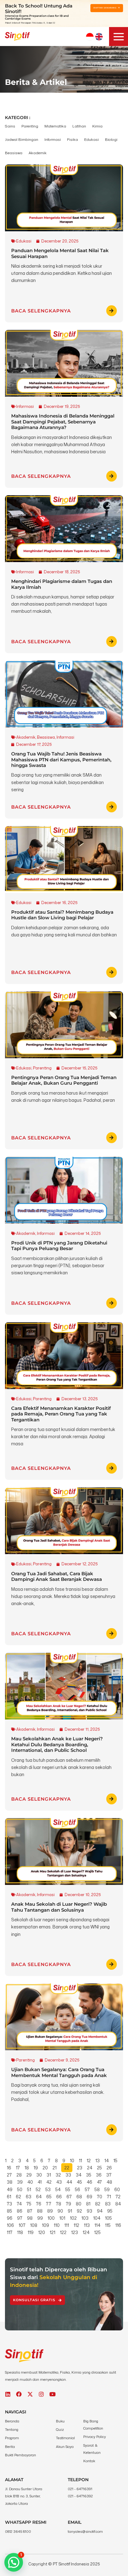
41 (40, 2182)
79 (69, 2204)
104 (97, 2218)
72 (118, 2197)
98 (30, 2218)
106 (10, 2225)
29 (29, 2175)
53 (48, 2189)
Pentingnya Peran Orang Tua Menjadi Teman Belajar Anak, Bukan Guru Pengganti (64, 1080)
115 (108, 2225)
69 (89, 2197)
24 (90, 2168)
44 (69, 2182)
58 (97, 2189)
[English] (99, 37)
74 (19, 2204)
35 (89, 2175)
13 (98, 2161)
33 (68, 2175)
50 (20, 2189)
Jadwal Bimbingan (22, 139)
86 (20, 2211)
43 (59, 2182)
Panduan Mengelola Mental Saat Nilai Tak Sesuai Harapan (60, 253)
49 (10, 2189)
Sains (10, 126)
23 (80, 2168)
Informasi (53, 139)
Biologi (111, 139)
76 (39, 2204)
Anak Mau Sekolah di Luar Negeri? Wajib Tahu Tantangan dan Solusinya (59, 1907)
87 (30, 2211)
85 (9, 2211)
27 (9, 2175)
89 (50, 2211)
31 (49, 2175)
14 (107, 2161)
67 (69, 2197)
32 (58, 2175)
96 (10, 2218)
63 (29, 2197)
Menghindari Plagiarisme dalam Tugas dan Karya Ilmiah (62, 584)
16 (9, 2168)
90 (60, 2211)
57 (87, 2189)
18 (27, 2168)
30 (39, 2175)
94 (100, 2211)
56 (78, 2189)
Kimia (97, 126)
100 (51, 2218)
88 (40, 2211)
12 (89, 2161)
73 (9, 2204)
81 (88, 2204)
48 (109, 2182)
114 (97, 2225)
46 (89, 2182)
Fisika (73, 139)
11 (80, 2161)
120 (42, 2232)
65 (49, 2197)
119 (31, 2232)
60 (117, 2189)
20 (45, 2168)
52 (38, 2189)
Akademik (38, 153)
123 (75, 2232)
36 (99, 2175)
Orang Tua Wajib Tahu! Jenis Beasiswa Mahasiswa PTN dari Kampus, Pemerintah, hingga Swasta (61, 759)
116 (118, 2225)
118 (20, 2232)
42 (49, 2182)
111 (67, 2225)
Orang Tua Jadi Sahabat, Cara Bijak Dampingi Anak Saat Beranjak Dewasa (57, 1576)
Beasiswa (14, 153)
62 (18, 2197)
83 (108, 2204)
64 (39, 2197)
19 (36, 2168)
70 (100, 2197)
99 (40, 2218)
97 (20, 2218)
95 (110, 2211)
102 (73, 2218)
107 (22, 2225)
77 (49, 2204)
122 (63, 2232)
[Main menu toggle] (119, 37)
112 (76, 2225)
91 (70, 2211)
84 (118, 2204)
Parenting (30, 126)
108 (34, 2225)
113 (87, 2225)
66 (59, 2197)
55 (68, 2189)
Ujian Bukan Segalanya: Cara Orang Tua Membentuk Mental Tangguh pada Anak (59, 2072)
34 (79, 2175)
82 (98, 2204)
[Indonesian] (90, 37)
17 (18, 2168)
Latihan (79, 126)
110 (57, 2225)
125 (97, 2232)
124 (86, 2232)
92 (79, 2211)
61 (9, 2197)
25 (99, 2168)
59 (107, 2189)
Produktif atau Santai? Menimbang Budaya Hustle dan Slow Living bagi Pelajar (62, 915)
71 (109, 2197)
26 (109, 2168)
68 (79, 2197)
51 (29, 2189)
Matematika (55, 126)
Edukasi (91, 139)
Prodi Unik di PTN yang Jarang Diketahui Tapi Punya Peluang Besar (59, 1246)
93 (89, 2211)
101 (62, 2218)
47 (99, 2182)
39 (20, 2182)
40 (30, 2182)
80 (79, 2204)
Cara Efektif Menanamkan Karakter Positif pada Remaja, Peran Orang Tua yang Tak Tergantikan (61, 1414)
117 (10, 2232)
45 (79, 2182)
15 (115, 2161)
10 (72, 2161)
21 (55, 2168)
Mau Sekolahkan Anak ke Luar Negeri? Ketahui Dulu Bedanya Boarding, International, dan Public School (57, 1744)
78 (59, 2204)
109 (46, 2225)
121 (53, 2232)
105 (108, 2218)
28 (19, 2175)
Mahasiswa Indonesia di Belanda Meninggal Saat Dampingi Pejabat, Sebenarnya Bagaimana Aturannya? (63, 422)
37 (109, 2175)
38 (10, 2182)
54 (58, 2189)
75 (29, 2204)
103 (85, 2218)
